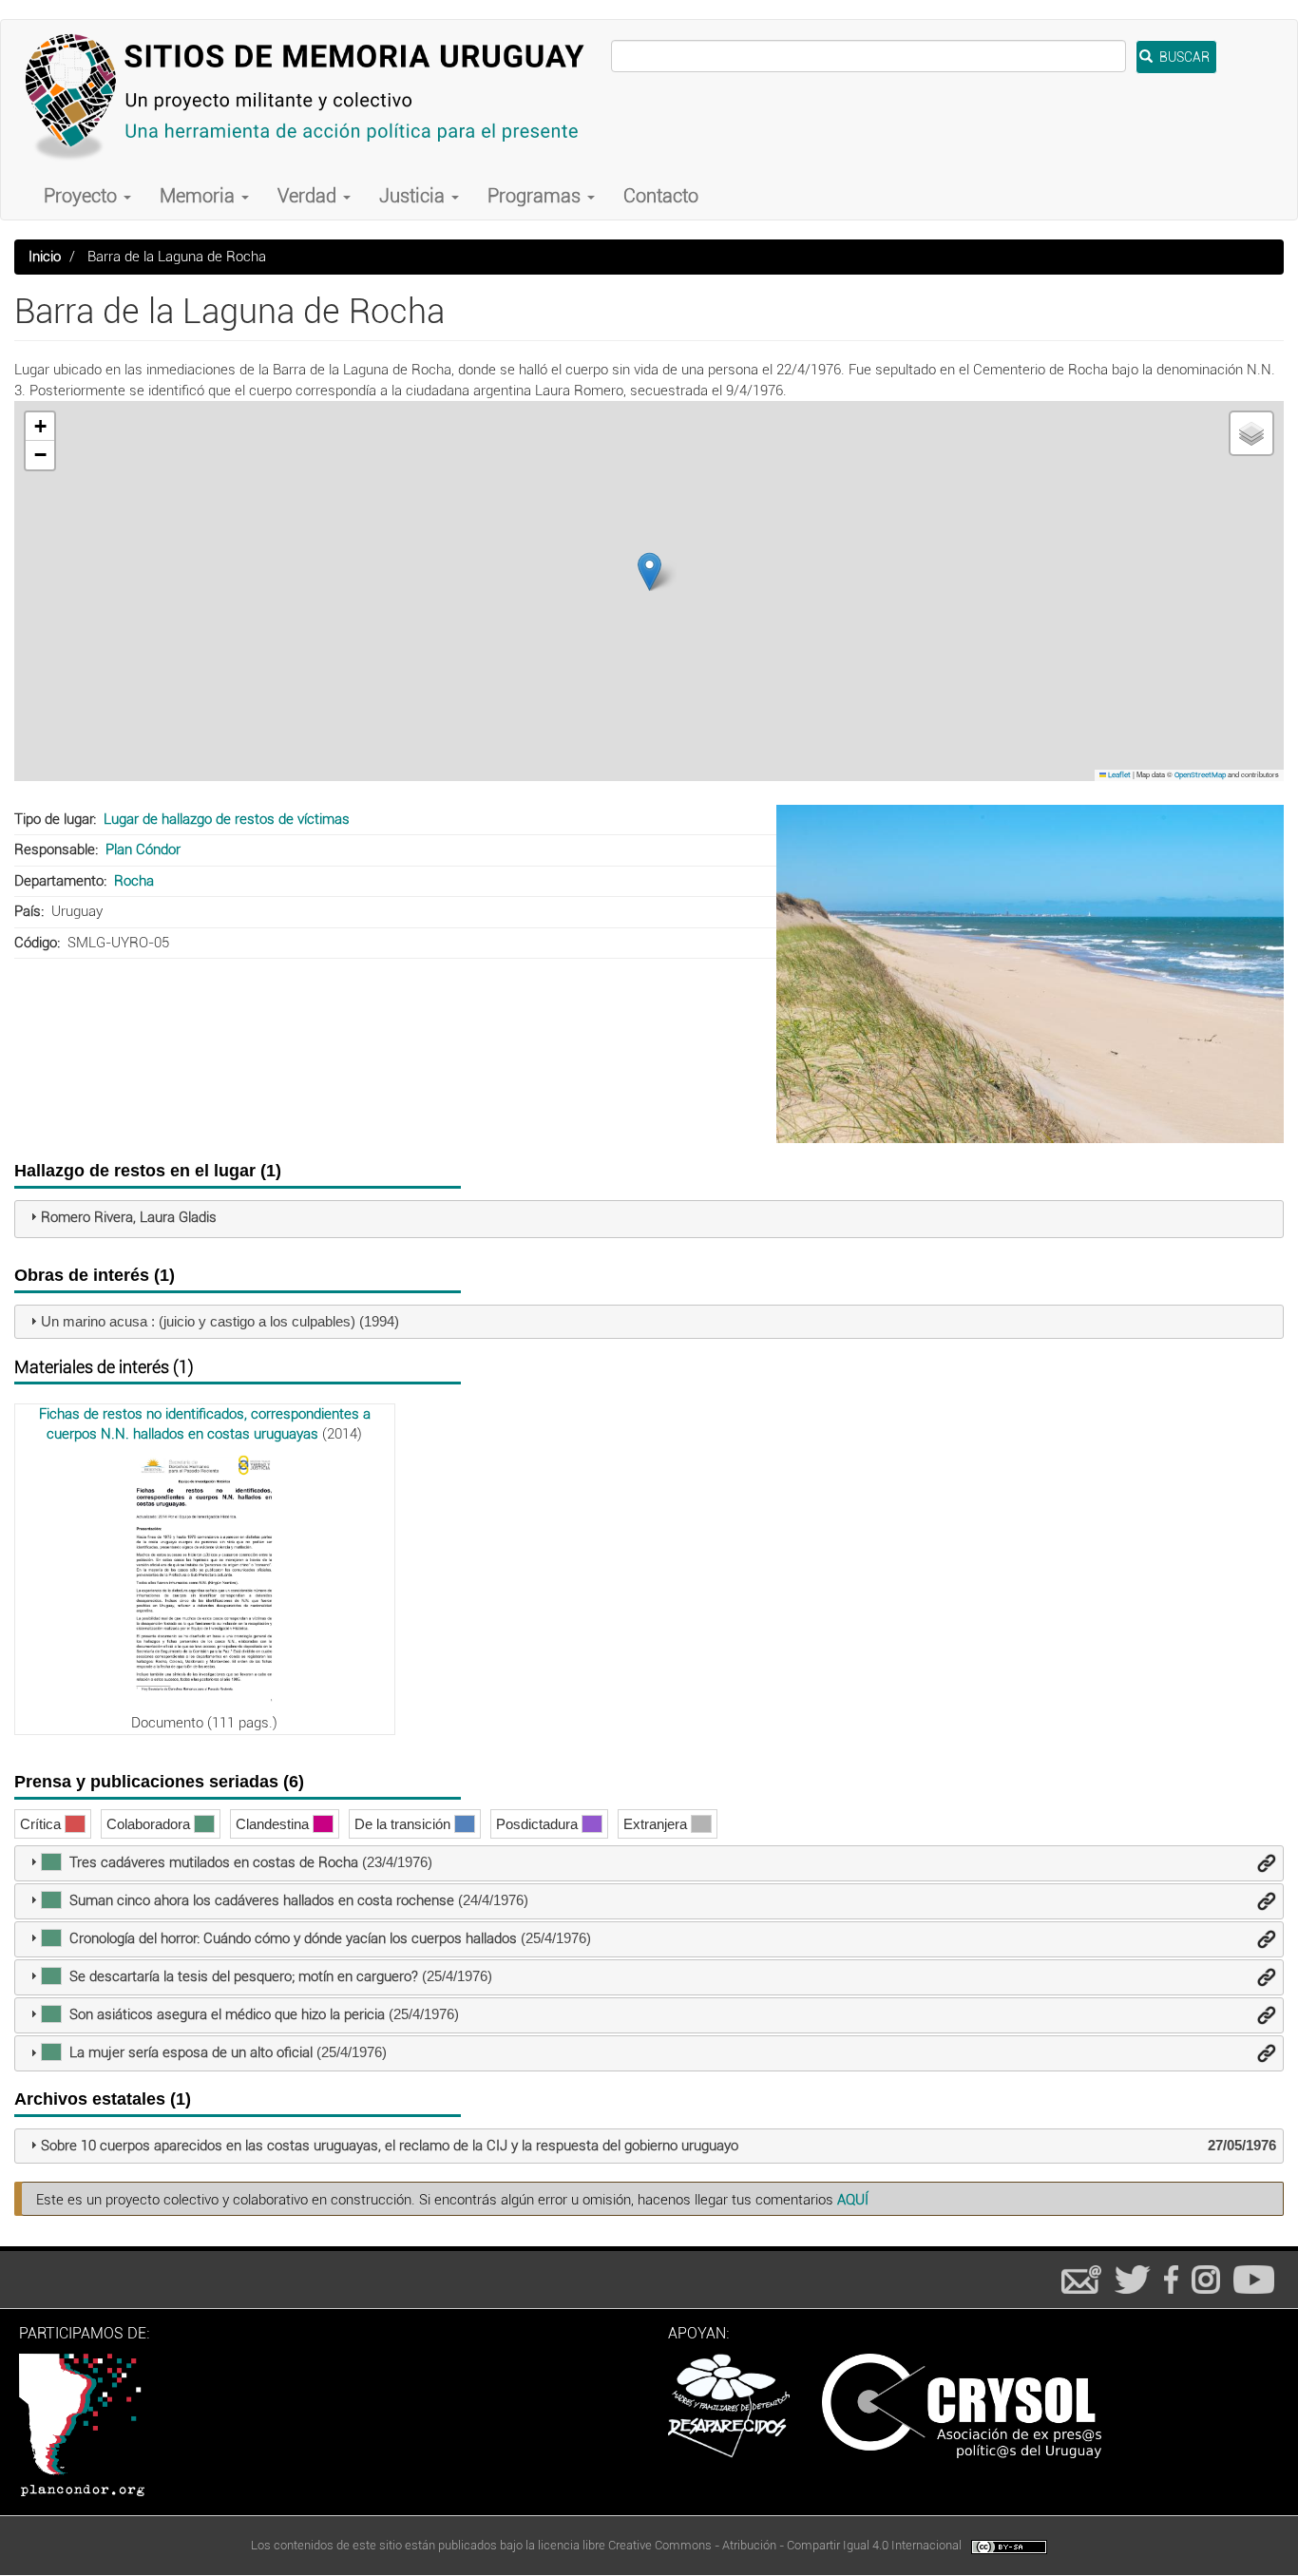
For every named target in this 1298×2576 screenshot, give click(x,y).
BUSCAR (1183, 57)
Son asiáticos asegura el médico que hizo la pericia (227, 2014)
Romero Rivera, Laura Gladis (129, 1217)
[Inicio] (313, 96)
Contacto (661, 196)
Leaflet (1118, 775)
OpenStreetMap (1200, 775)
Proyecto (83, 196)
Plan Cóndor (143, 849)
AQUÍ (853, 2200)
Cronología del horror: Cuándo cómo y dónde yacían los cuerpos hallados (293, 1938)
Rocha (134, 881)
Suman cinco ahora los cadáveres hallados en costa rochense (262, 1900)
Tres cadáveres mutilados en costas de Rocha (214, 1862)
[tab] (649, 1219)
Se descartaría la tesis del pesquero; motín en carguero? (244, 1976)
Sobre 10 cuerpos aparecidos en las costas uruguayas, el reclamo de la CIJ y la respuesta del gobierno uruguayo (390, 2146)
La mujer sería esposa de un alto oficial (191, 2052)
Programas (536, 196)
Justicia (414, 196)
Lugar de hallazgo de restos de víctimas (227, 819)
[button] (649, 572)
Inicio (45, 257)
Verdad (309, 196)
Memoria (200, 196)
